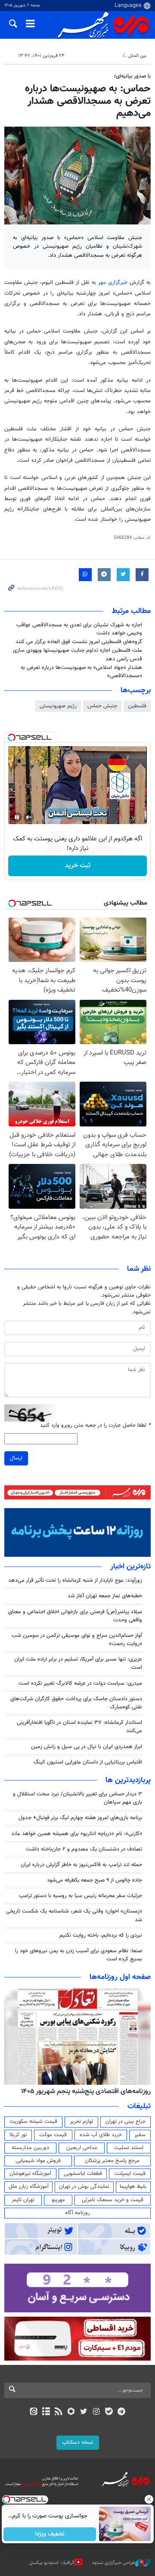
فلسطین (137, 706)
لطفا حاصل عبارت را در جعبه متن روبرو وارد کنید (95, 1426)
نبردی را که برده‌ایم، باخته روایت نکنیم (101, 1935)
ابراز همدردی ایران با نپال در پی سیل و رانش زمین (87, 1747)
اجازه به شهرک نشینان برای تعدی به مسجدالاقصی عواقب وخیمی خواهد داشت (79, 629)
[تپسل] (12, 737)
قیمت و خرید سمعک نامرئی (113, 2200)
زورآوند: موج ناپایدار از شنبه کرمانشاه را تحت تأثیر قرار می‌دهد (75, 1580)
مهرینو (58, 2200)
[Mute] (29, 817)
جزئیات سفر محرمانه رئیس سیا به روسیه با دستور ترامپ (81, 1896)
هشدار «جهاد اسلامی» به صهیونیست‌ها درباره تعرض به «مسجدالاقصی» (81, 672)
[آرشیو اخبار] (46, 2412)
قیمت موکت (53, 2135)
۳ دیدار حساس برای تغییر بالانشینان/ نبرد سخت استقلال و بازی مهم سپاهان (77, 1798)
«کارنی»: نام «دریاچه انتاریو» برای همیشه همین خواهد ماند (77, 1834)
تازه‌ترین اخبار (130, 1567)
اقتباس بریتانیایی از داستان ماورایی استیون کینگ (88, 1762)
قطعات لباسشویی (83, 2174)
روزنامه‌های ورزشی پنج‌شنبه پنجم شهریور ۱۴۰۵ (89, 2091)
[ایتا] (33, 2412)
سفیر (140, 2135)
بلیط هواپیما (133, 2187)
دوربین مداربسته (30, 2148)
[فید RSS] (59, 2412)
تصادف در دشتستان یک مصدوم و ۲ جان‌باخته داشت (84, 1849)
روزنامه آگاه (77, 2213)
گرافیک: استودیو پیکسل (52, 2563)
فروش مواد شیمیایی (38, 2161)
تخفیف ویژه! (50, 2534)
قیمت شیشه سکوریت (33, 2122)
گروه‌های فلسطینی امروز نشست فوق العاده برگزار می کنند (79, 642)
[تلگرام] (122, 2412)
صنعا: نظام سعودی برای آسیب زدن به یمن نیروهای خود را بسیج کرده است (79, 1955)
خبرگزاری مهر (114, 283)
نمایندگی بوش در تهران (84, 2187)
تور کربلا (18, 2135)
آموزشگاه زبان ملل (29, 2187)
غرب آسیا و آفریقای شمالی (93, 56)
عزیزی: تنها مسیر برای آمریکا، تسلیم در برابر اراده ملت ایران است (78, 1663)
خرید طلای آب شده (101, 2135)
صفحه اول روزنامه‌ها (120, 1977)
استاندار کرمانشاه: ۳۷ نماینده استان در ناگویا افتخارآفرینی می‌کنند (79, 1727)
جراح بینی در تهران (126, 2122)
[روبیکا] (71, 2412)
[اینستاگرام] (96, 2412)
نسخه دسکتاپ (78, 2442)
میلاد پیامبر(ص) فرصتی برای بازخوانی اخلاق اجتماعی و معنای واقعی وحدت (75, 1616)
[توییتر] (84, 2412)
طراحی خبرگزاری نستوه (114, 2563)
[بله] (109, 2412)
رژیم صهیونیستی (58, 706)
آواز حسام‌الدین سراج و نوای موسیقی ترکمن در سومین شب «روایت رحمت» (77, 1640)
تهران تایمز (23, 2200)
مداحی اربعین (82, 2148)
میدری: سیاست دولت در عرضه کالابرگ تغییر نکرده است (80, 1683)
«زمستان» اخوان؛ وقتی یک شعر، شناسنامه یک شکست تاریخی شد (74, 1915)
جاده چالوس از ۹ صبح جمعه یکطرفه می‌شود (95, 1880)
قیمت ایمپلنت (130, 2174)
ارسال (16, 1458)
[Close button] (149, 2499)
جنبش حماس (102, 706)
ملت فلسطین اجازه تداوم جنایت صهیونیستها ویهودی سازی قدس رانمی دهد (77, 655)
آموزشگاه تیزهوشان (30, 2174)
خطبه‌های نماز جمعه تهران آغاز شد (105, 1596)
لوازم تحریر (81, 2122)
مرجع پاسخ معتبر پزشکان (112, 2161)
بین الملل (137, 56)
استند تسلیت (129, 2148)
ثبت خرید (78, 866)
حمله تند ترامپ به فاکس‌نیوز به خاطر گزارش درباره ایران (81, 1865)
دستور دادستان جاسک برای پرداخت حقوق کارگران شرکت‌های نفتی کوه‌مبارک (76, 1703)
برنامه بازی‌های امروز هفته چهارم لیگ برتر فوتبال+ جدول (80, 1818)
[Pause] (17, 817)
